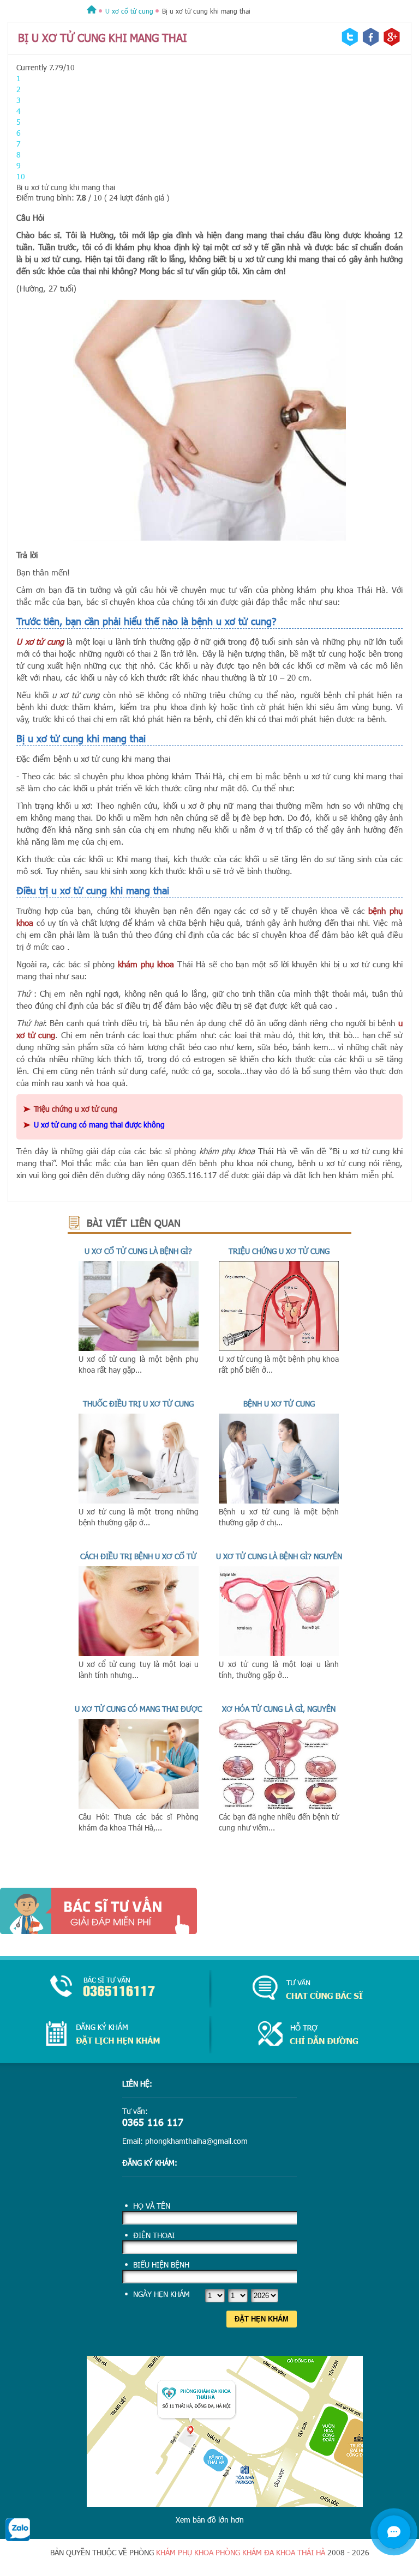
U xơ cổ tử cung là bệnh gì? (138, 1251)
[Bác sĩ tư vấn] (209, 1911)
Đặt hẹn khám (262, 2319)
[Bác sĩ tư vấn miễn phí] (394, 2532)
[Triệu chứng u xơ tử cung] (279, 1348)
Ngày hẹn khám (161, 2294)
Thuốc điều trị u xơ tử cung (138, 1404)
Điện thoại (154, 2235)
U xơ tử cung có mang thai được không (99, 1125)
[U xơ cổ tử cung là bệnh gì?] (139, 1348)
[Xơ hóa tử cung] (279, 1806)
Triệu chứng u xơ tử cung (279, 1251)
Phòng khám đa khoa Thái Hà (271, 2552)
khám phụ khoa (185, 2552)
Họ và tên (152, 2206)
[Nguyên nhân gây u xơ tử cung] (279, 1653)
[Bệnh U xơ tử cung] (279, 1501)
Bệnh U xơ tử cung (279, 1404)
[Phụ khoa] (92, 11)
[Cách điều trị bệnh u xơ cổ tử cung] (139, 1653)
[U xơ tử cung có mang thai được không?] (139, 1806)
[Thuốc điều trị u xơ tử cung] (139, 1501)
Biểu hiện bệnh (161, 2265)
